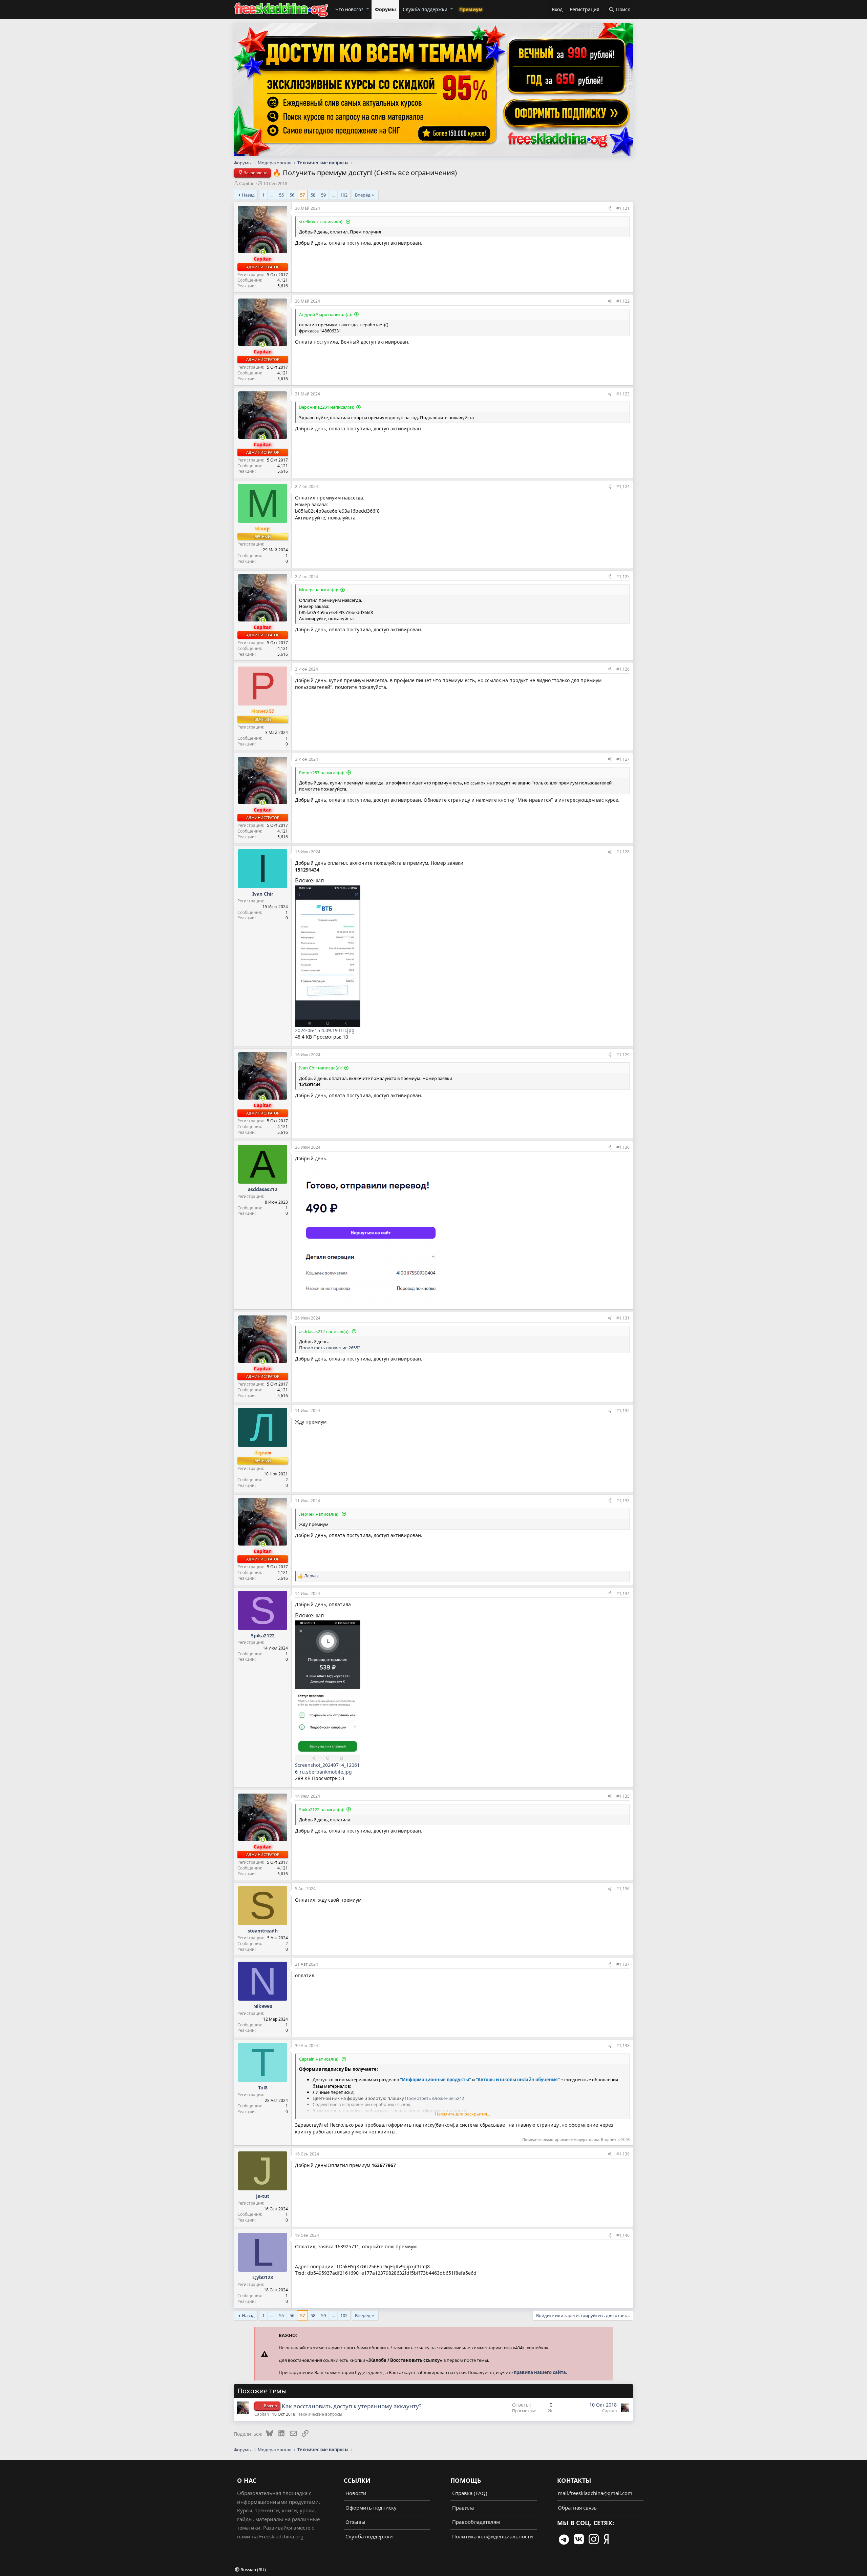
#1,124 (623, 486)
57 (302, 195)
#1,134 (623, 1593)
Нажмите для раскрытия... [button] (462, 2114)
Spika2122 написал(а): (322, 1810)
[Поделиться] (610, 208)
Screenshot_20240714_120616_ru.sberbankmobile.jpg (327, 1768)
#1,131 (623, 1318)
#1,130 (623, 1147)
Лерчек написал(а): (319, 1514)
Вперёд (363, 195)
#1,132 (623, 1410)
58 (313, 195)
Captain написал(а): (319, 2059)
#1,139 (623, 2154)
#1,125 (623, 577)
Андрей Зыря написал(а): (325, 314)
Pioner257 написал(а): (322, 773)
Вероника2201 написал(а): (326, 407)
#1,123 (623, 394)
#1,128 (623, 852)
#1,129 (623, 1055)
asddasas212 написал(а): (324, 1331)
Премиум (471, 9)
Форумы (385, 9)
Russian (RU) (253, 2570)
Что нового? (349, 9)
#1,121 (623, 208)
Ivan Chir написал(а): (320, 1068)
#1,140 (623, 2235)
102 (344, 195)
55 (281, 195)
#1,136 (623, 1889)
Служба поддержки (425, 9)
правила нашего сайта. (541, 2372)
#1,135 (623, 1796)
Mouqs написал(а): (319, 590)
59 (323, 195)
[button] (367, 8)
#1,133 (623, 1501)
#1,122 (623, 301)
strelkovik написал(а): (321, 222)
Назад (248, 195)
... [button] (272, 195)
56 (292, 195)
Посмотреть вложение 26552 (330, 1348)
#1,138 (623, 2046)
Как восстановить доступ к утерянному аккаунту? (352, 2406)
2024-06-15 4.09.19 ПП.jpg (325, 1030)
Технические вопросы (320, 2414)
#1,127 (623, 759)
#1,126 (623, 669)
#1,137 (623, 1964)
